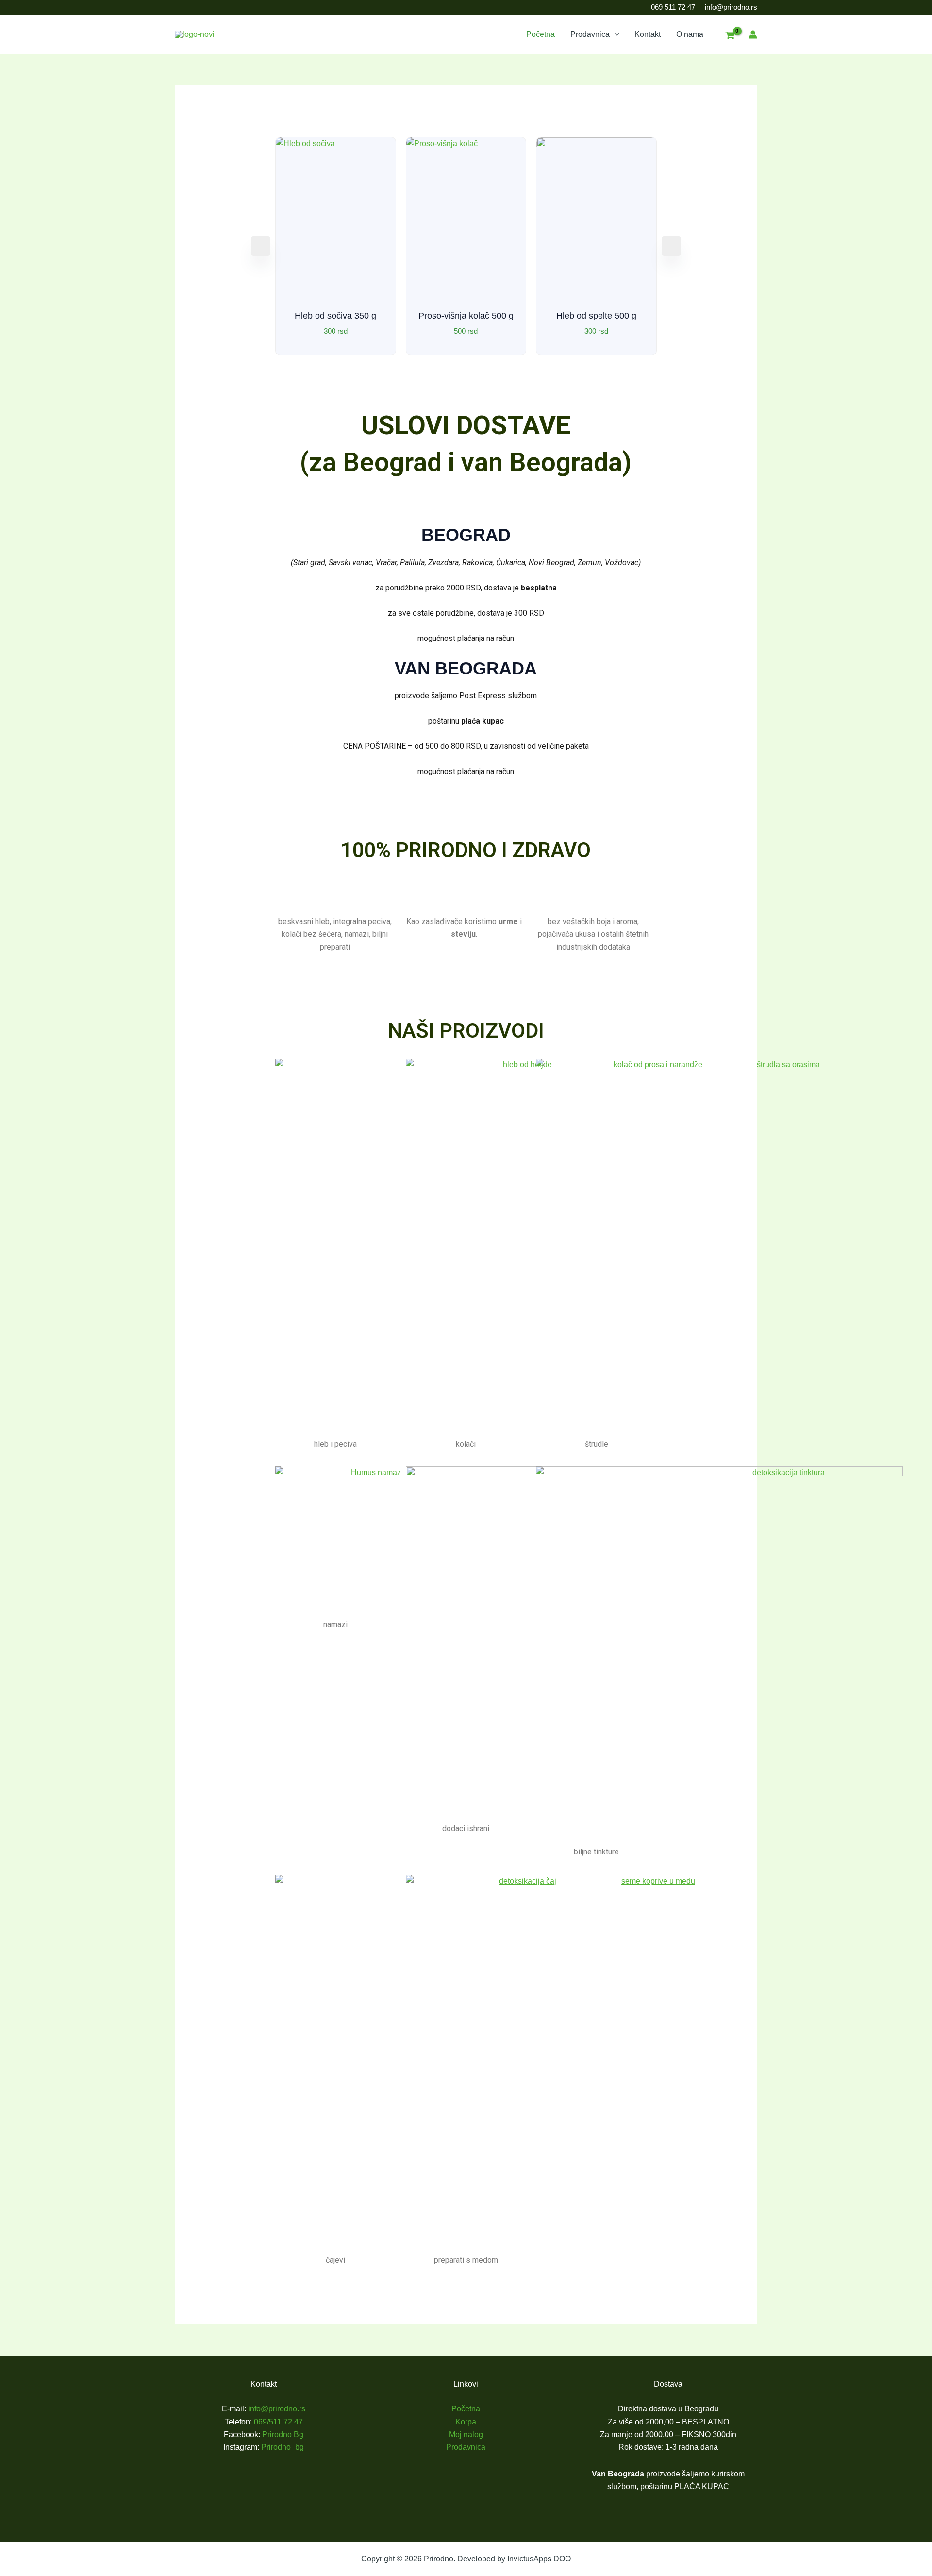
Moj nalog (466, 2434)
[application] (615, 34)
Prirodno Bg (283, 2434)
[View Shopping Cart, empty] (730, 36)
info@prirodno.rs (731, 7)
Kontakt (648, 34)
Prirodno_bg (283, 2447)
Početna (541, 34)
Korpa (466, 2422)
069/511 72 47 (278, 2422)
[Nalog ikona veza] (753, 34)
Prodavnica (590, 34)
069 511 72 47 (673, 7)
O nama (690, 34)
